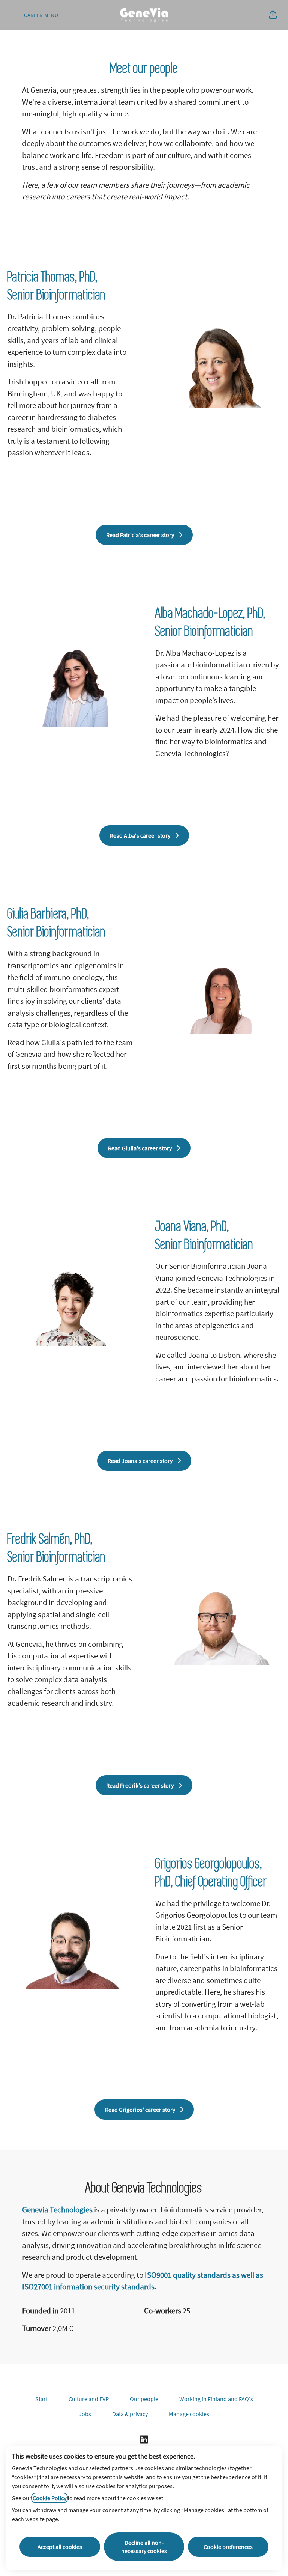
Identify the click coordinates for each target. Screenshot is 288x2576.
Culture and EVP (89, 2399)
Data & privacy (130, 2414)
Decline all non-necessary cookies (144, 2547)
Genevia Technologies (57, 2210)
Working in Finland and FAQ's (216, 2399)
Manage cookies (189, 2414)
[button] (273, 15)
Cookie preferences (228, 2547)
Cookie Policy (49, 2498)
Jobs (85, 2414)
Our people (144, 2399)
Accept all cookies (60, 2547)
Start (41, 2399)
